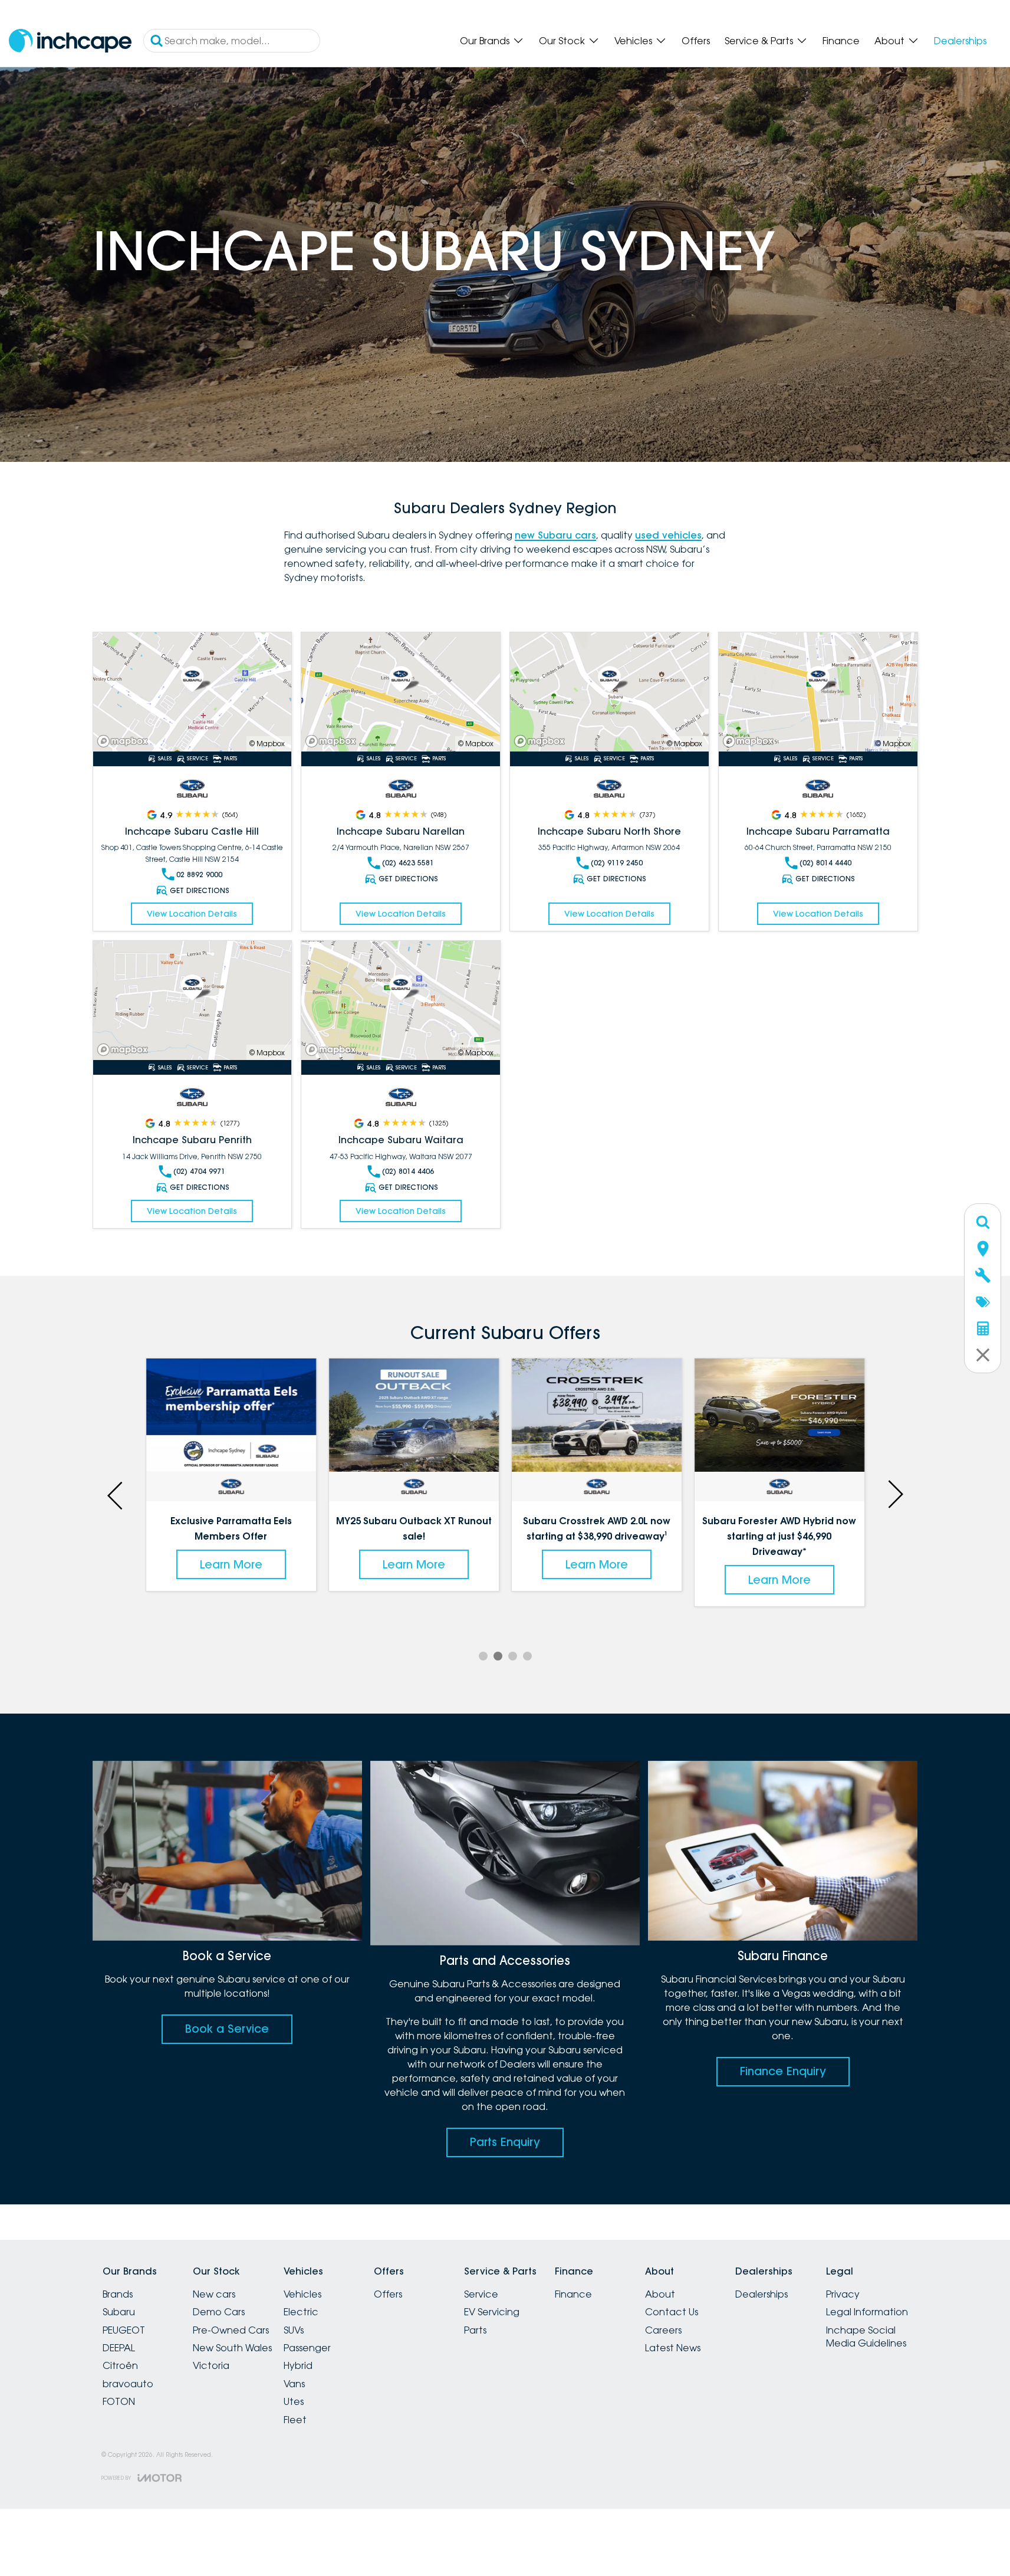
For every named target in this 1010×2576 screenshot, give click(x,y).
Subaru (119, 2312)
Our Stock (562, 41)
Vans (294, 2384)
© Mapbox (267, 744)
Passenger (307, 2348)
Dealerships (960, 41)
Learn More (231, 1564)
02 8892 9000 (199, 874)
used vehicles (668, 535)
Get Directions (200, 890)
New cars (214, 2294)
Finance (841, 41)
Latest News (673, 2348)
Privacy (843, 2294)
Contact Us (672, 2312)
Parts (475, 2330)
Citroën (120, 2365)
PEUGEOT (124, 2330)
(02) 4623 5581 (408, 863)
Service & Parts (759, 41)
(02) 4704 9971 (199, 1171)
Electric (301, 2312)
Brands (118, 2294)
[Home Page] (70, 41)
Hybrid (298, 2365)
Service (481, 2294)
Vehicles (633, 41)
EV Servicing (492, 2312)
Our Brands (485, 41)
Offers (696, 41)
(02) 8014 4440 (825, 863)
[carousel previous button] (116, 1494)
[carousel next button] (894, 1494)
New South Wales (232, 2348)
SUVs (294, 2330)
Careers (663, 2330)
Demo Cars (219, 2312)
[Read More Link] (193, 692)
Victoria (211, 2365)
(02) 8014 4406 (408, 1171)
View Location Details (192, 914)
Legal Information (867, 2312)
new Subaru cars (555, 535)
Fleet (295, 2420)
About (889, 41)
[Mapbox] (125, 741)
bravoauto (128, 2384)
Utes (294, 2401)
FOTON (119, 2401)
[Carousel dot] (483, 1656)
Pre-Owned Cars (231, 2330)
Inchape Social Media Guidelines (866, 2337)
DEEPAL (119, 2348)
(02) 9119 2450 (617, 863)
